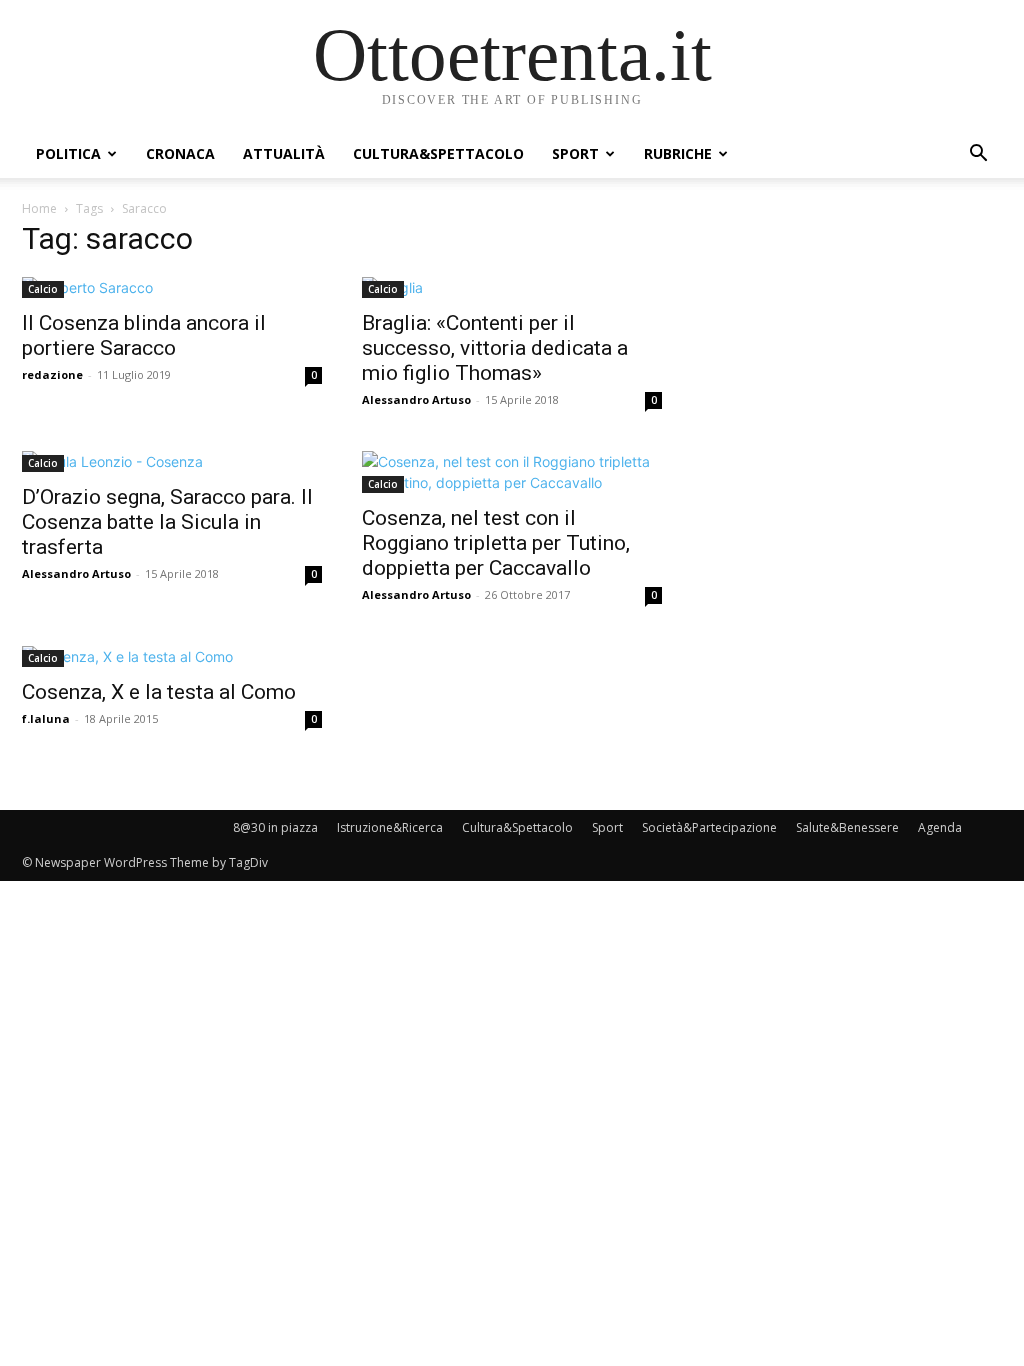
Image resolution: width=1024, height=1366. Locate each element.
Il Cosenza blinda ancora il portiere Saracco (144, 335)
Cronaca (180, 153)
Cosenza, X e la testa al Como (159, 692)
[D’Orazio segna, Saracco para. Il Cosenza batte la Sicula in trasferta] (172, 461)
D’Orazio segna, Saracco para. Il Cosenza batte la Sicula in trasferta (167, 522)
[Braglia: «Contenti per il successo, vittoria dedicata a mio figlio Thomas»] (512, 287)
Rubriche (678, 153)
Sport (575, 153)
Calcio (43, 289)
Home (39, 208)
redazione (52, 374)
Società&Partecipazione (709, 827)
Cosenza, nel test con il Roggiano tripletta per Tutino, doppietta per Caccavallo (496, 543)
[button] (978, 155)
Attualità (284, 153)
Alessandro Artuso (416, 399)
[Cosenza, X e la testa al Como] (172, 656)
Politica (68, 153)
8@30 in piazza (275, 827)
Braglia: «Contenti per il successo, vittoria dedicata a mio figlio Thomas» (495, 348)
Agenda (940, 827)
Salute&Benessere (847, 827)
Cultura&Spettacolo (438, 153)
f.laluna (46, 718)
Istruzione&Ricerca (390, 827)
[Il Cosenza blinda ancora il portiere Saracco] (172, 287)
